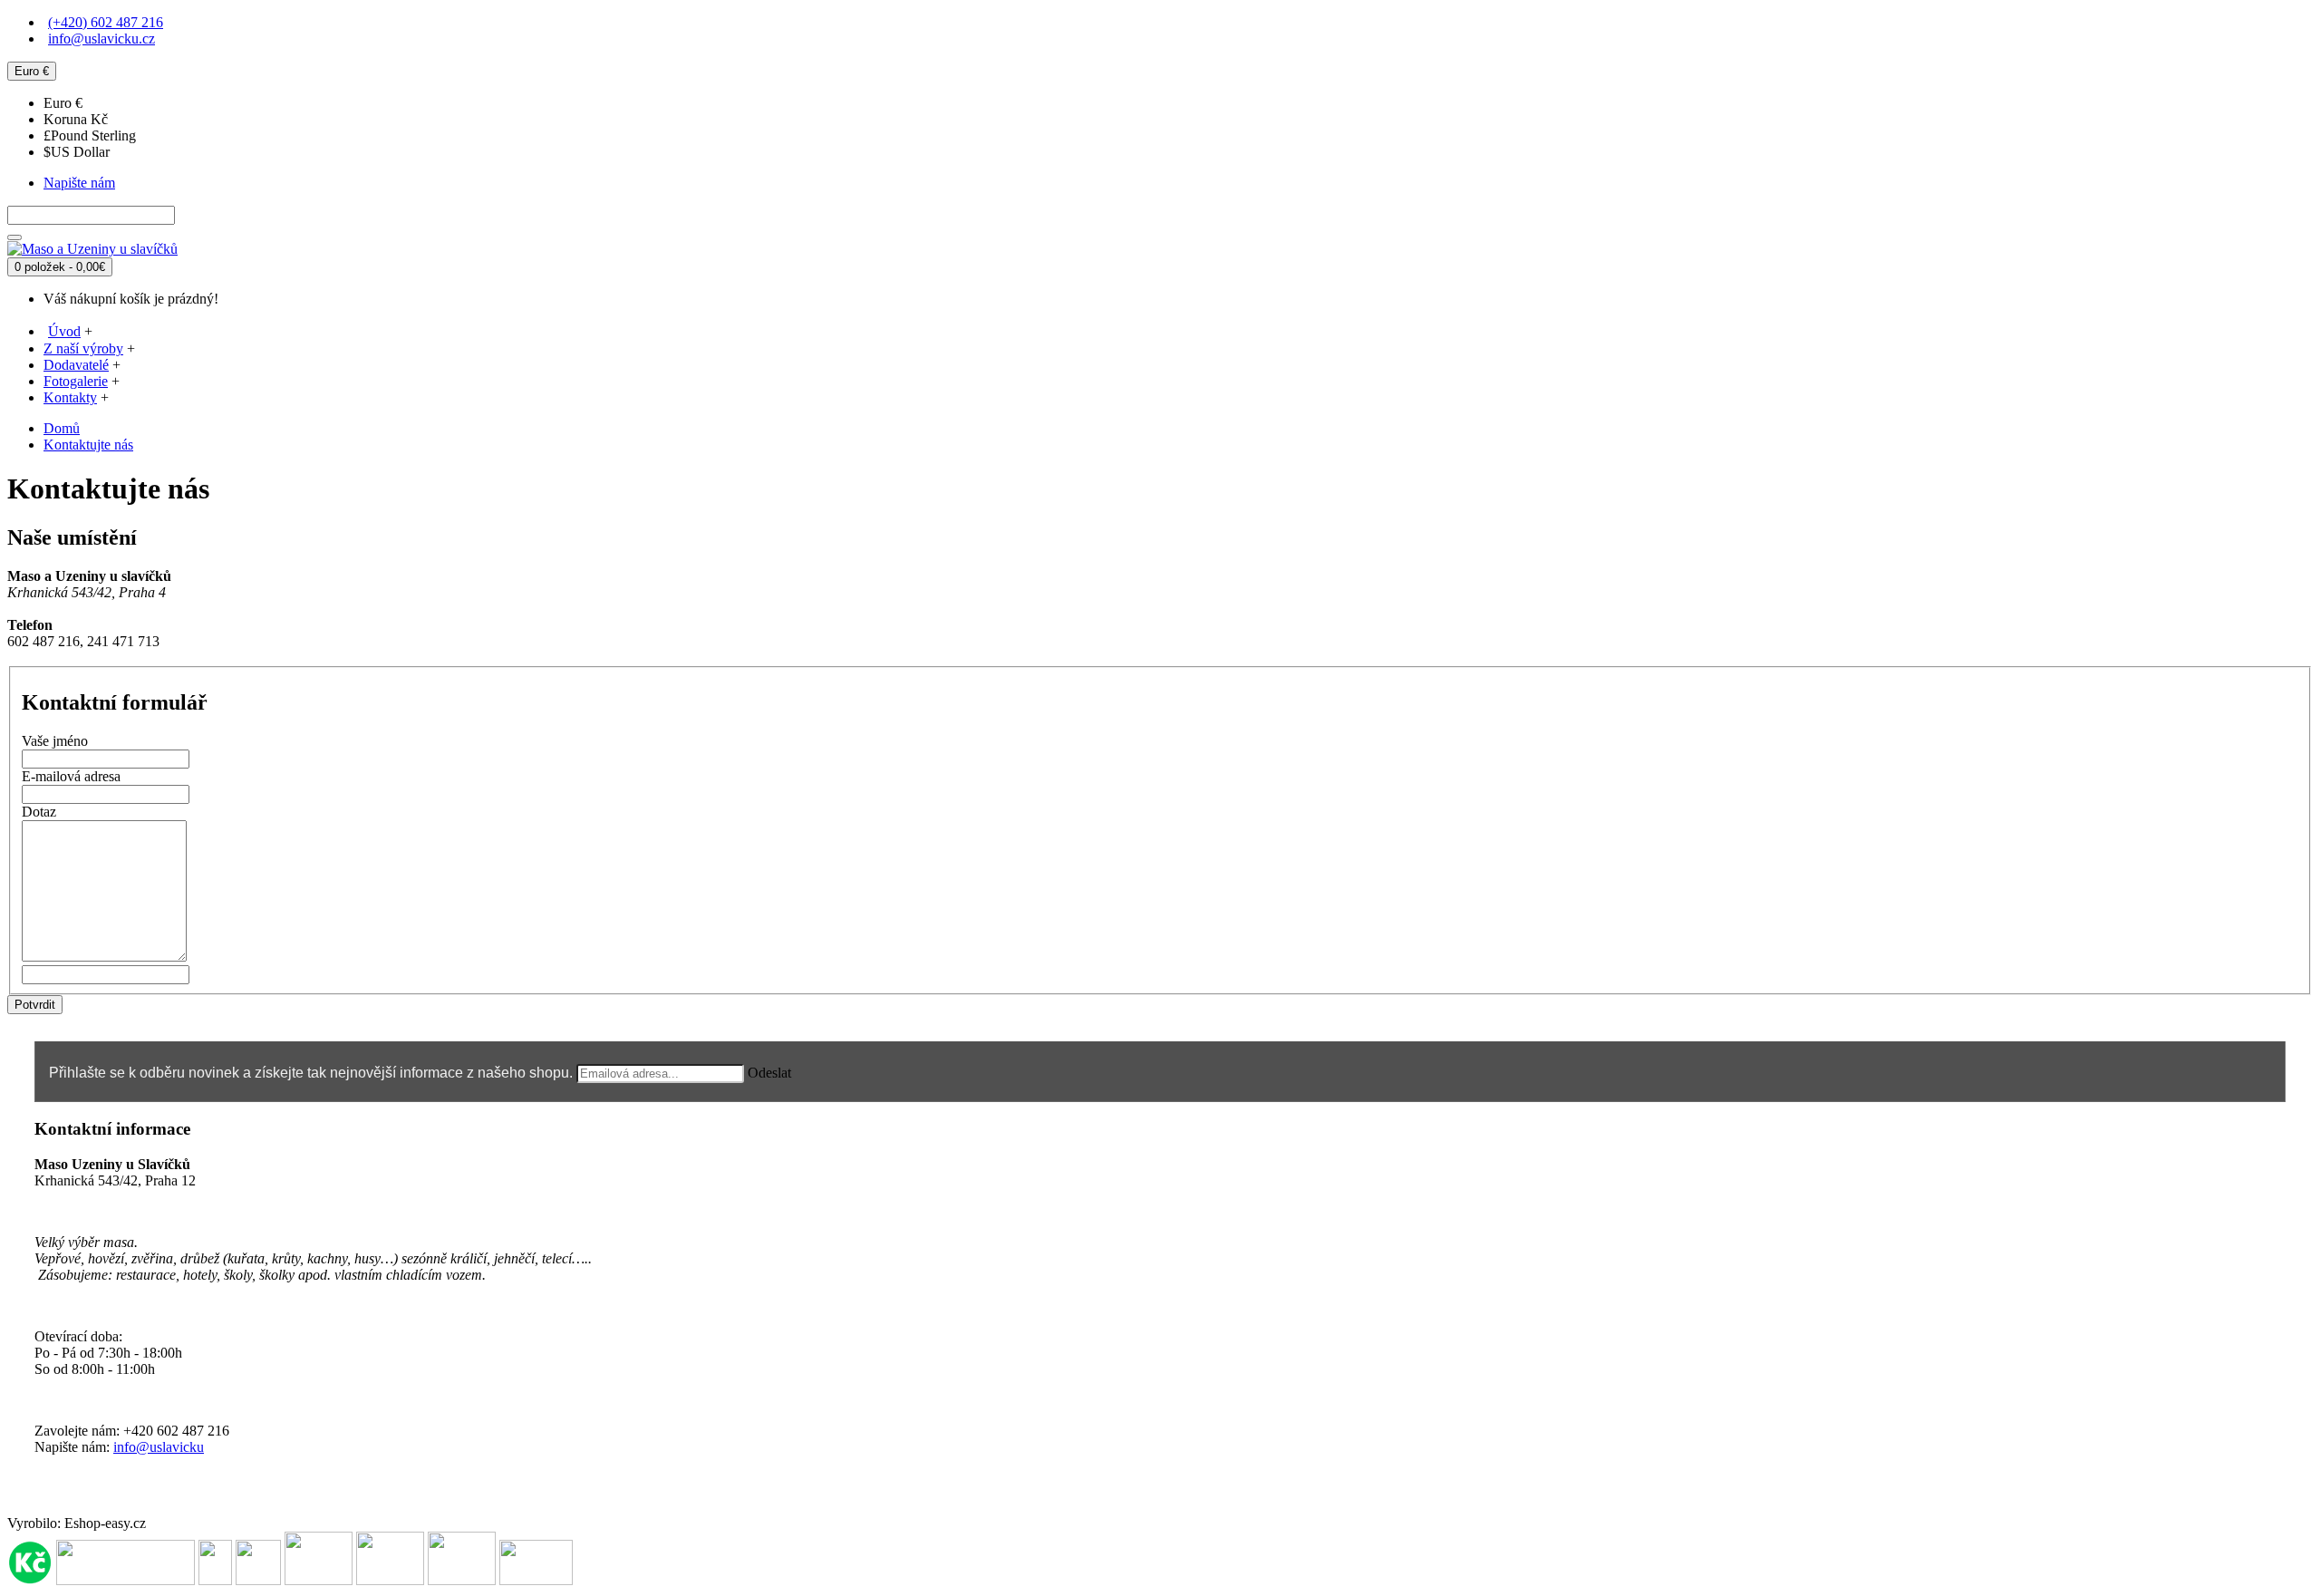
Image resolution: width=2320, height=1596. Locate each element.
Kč (76, 119)
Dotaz (39, 812)
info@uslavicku (159, 1447)
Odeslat (769, 1073)
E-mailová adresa (71, 776)
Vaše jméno (55, 741)
